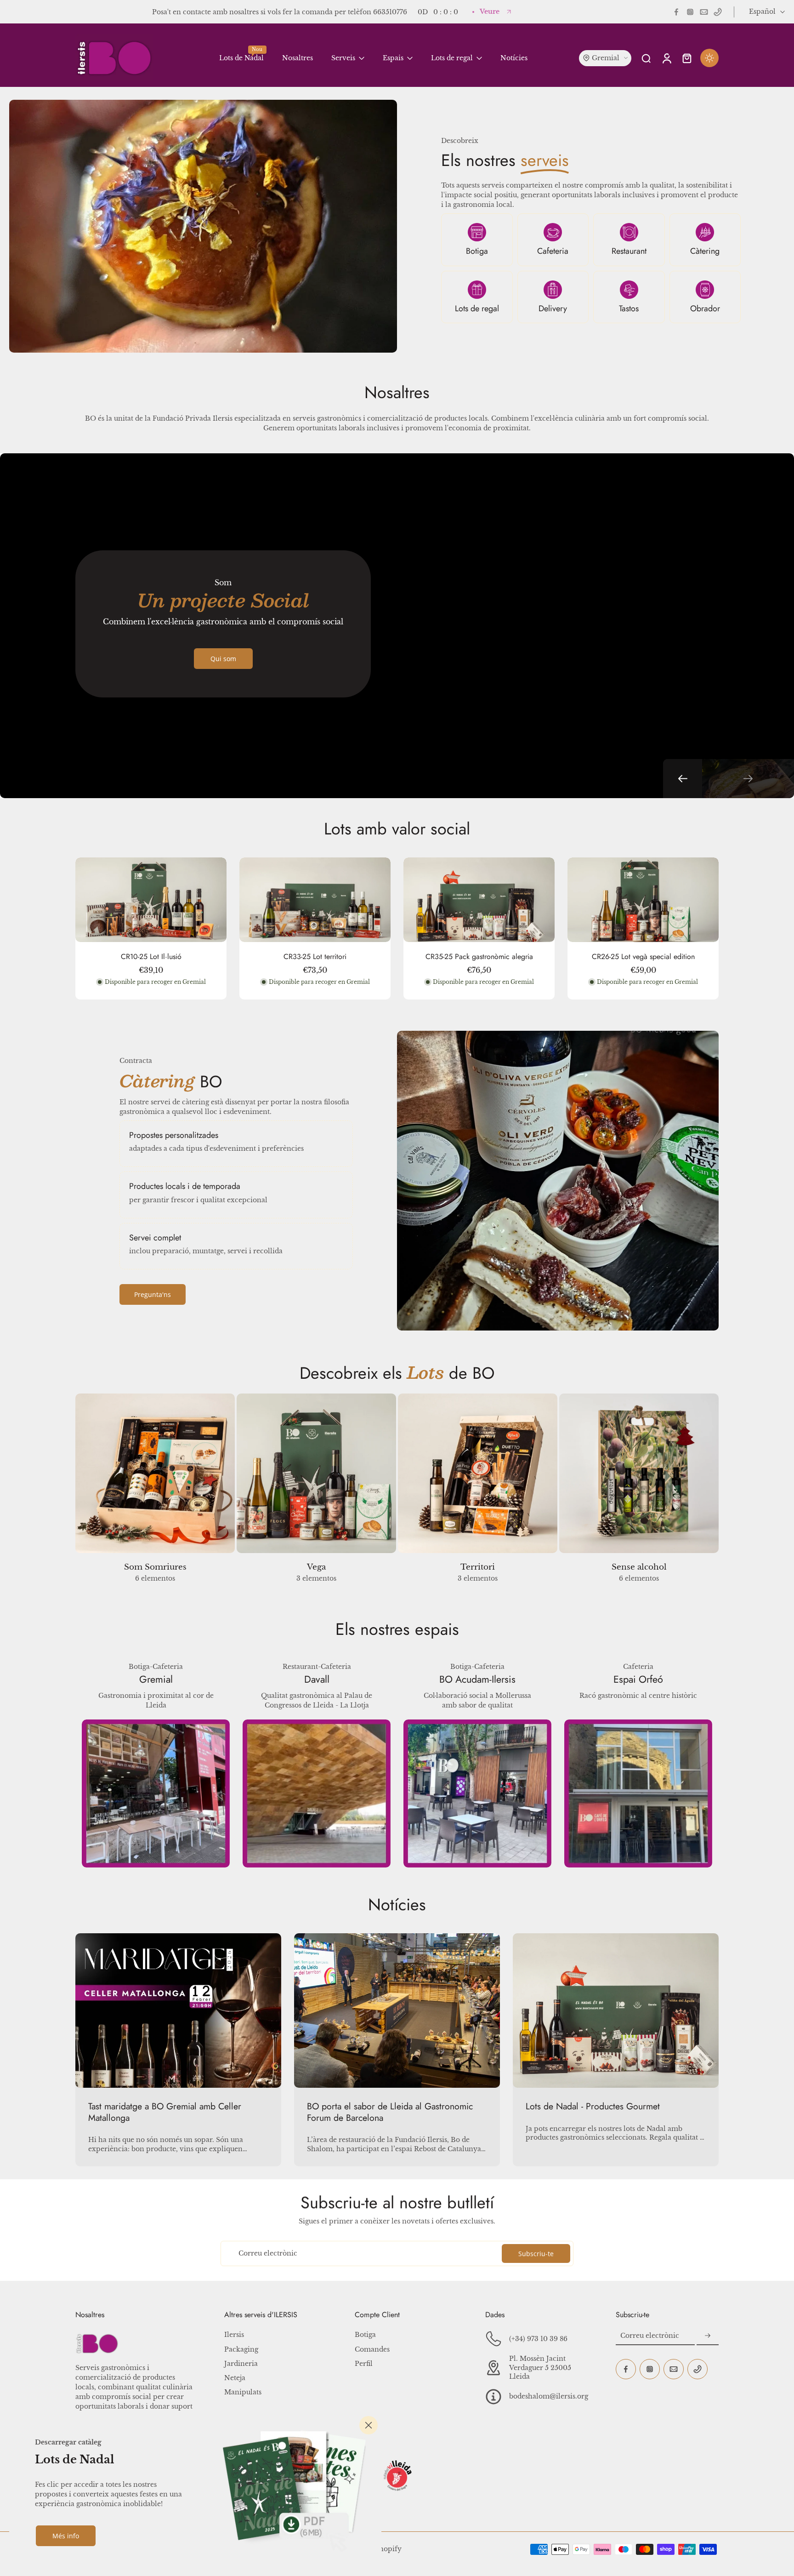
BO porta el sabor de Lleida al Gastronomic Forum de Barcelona (390, 2112)
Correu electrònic (268, 2253)
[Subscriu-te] (708, 2336)
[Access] (666, 58)
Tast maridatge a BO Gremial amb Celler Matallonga (165, 2112)
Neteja (235, 2378)
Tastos (629, 308)
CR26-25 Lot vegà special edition (643, 957)
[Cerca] (369, 2425)
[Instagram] (690, 12)
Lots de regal (477, 308)
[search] (646, 58)
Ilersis (234, 2335)
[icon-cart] (686, 58)
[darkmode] (709, 58)
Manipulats (243, 2392)
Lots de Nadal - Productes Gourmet (593, 2106)
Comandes (372, 2349)
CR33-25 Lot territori (315, 957)
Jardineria (241, 2364)
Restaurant (629, 251)
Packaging (241, 2349)
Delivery (553, 308)
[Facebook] (676, 12)
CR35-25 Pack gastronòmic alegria (479, 957)
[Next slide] (748, 779)
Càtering (705, 251)
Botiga (477, 251)
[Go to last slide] (683, 779)
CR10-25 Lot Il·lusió (151, 957)
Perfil (364, 2364)
